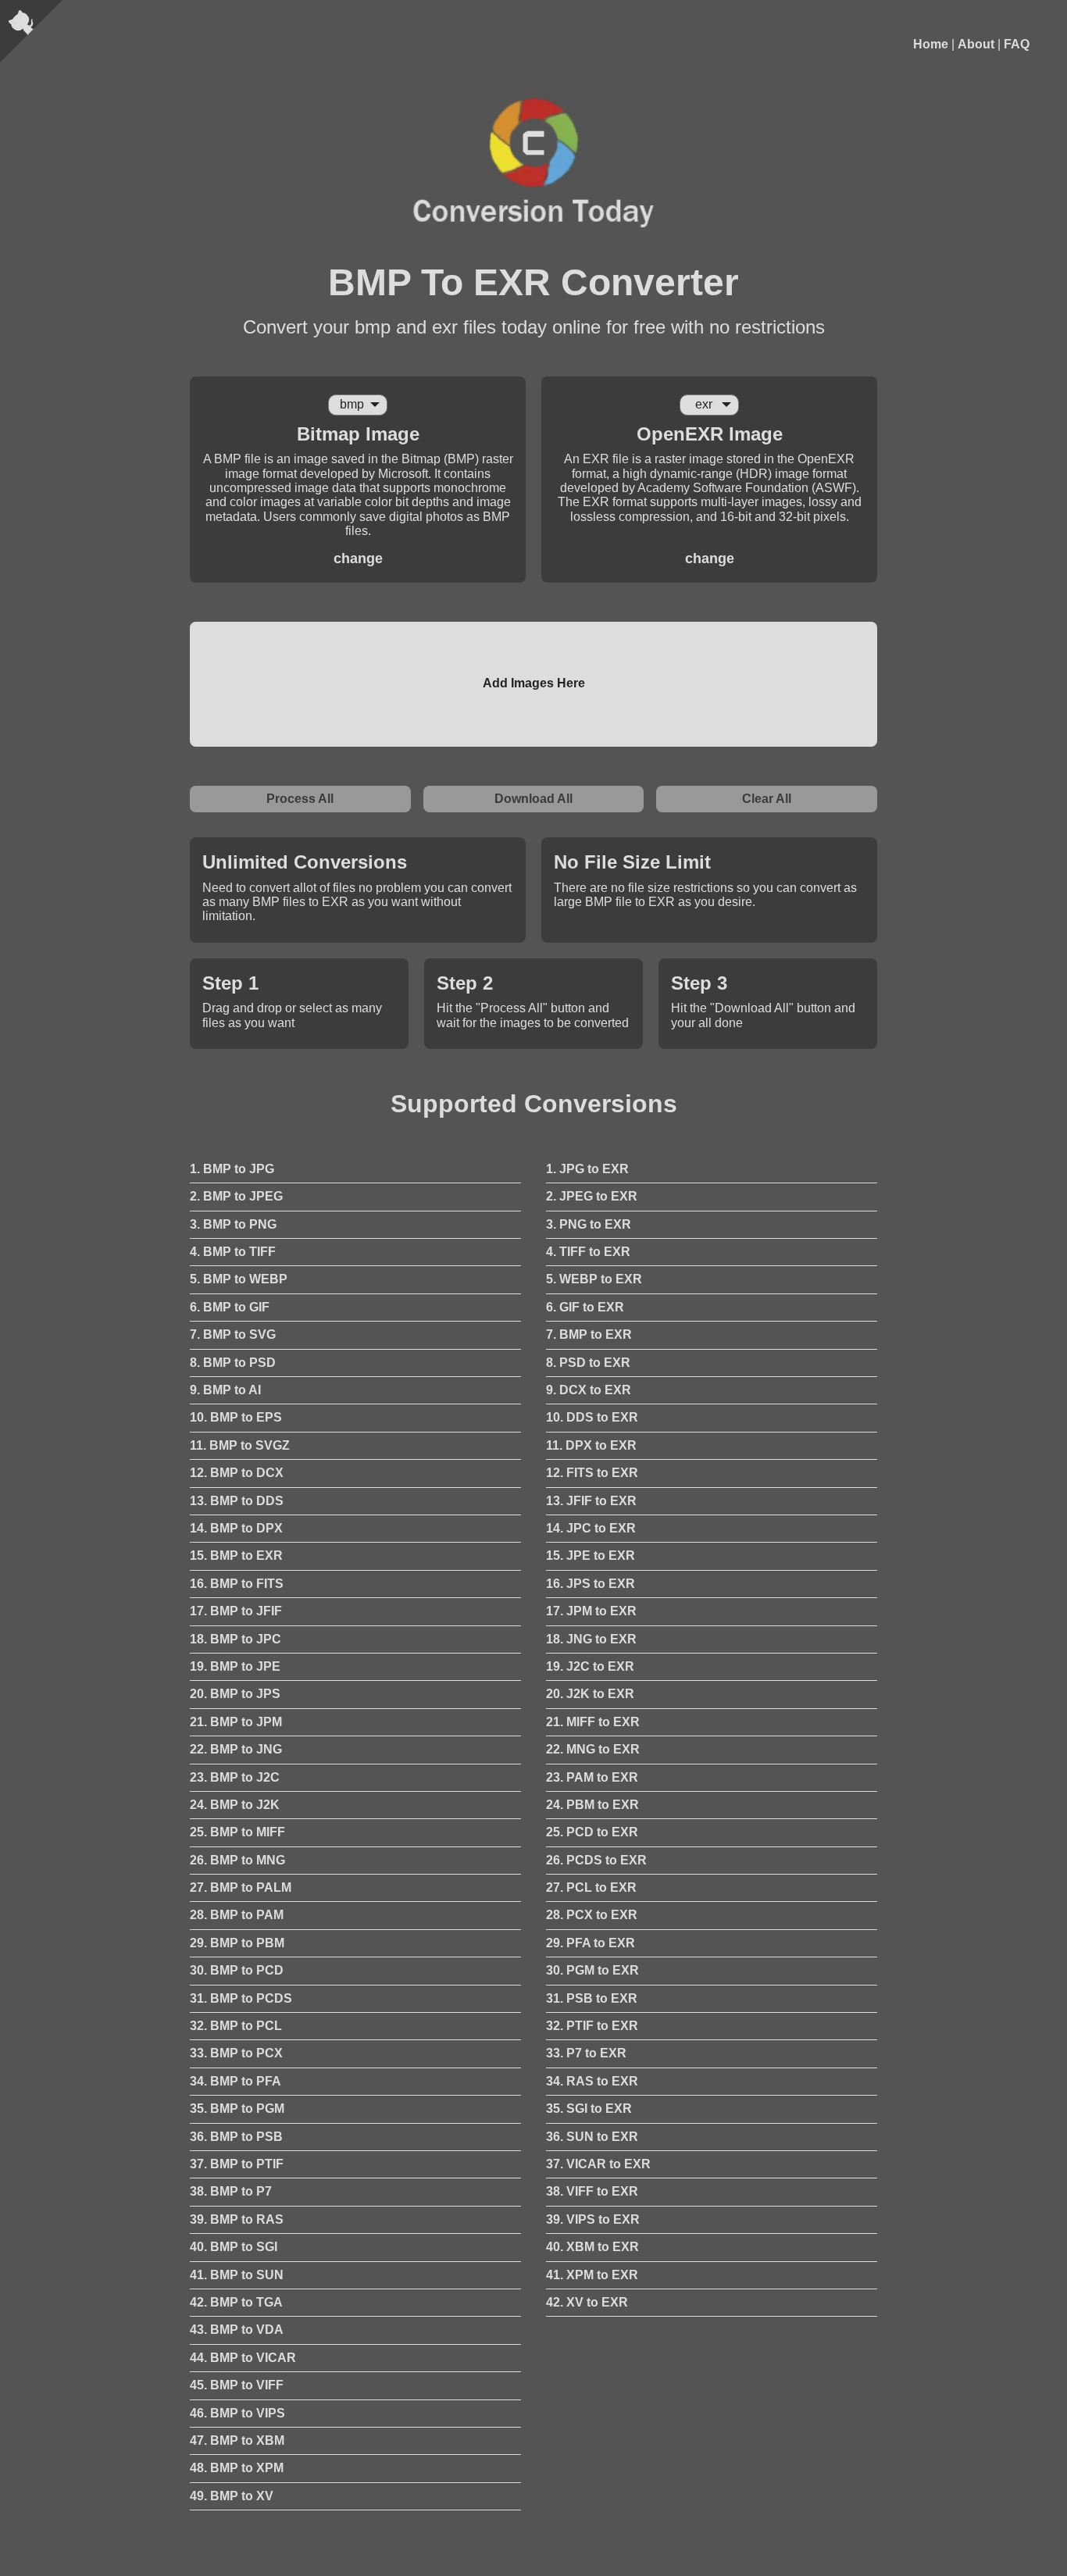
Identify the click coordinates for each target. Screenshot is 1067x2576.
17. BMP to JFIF (236, 1611)
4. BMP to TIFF (233, 1252)
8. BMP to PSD (233, 1363)
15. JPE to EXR (591, 1556)
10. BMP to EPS (236, 1417)
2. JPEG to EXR (592, 1196)
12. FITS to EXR (592, 1473)
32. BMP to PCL (236, 2026)
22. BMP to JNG (236, 1749)
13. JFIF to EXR (591, 1501)
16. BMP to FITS (237, 1584)
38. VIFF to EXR (592, 2191)
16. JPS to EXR (591, 1584)
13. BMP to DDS (237, 1501)
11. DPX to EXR (591, 1445)
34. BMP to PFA (236, 2081)
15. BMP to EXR (236, 1556)
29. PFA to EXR (591, 1943)
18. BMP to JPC (236, 1639)
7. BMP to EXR (589, 1334)
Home (931, 44)
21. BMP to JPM (236, 1722)
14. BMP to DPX (236, 1528)
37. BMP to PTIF (237, 2164)
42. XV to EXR (587, 2302)
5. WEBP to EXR (594, 1279)
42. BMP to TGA (236, 2302)
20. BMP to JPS (235, 1694)
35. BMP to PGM (237, 2109)
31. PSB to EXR (592, 1998)
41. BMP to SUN (237, 2275)
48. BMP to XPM (237, 2468)
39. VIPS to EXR (593, 2219)
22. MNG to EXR (593, 1749)
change (358, 558)
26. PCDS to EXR (596, 1860)
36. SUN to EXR (592, 2137)
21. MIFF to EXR (593, 1722)
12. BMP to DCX (237, 1473)
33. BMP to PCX (236, 2053)
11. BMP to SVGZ (240, 1445)
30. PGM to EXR (592, 1970)
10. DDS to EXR (592, 1417)
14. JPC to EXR (591, 1528)
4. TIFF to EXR (588, 1252)
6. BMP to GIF (230, 1307)
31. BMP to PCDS (241, 1998)
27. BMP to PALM (241, 1887)
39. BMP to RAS (237, 2219)
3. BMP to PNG (233, 1224)
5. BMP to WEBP (239, 1279)
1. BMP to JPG (232, 1169)
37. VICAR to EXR (598, 2164)
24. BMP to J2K (235, 1805)
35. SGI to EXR (589, 2109)
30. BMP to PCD (237, 1970)
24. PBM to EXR (592, 1805)
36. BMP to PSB (236, 2137)
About (976, 44)
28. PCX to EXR (592, 1915)
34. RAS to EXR (592, 2081)
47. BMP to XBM (237, 2440)
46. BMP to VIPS (237, 2413)
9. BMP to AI (225, 1390)
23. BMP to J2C (235, 1777)
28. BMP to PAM (237, 1915)
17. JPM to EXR (591, 1611)
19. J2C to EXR (590, 1666)
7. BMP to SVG (233, 1334)
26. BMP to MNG (237, 1860)
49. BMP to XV (232, 2496)
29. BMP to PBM (237, 1943)
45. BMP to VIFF (237, 2385)
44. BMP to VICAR (243, 2358)
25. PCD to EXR (592, 1832)
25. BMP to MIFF (237, 1832)
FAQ (1017, 44)
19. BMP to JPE (235, 1666)
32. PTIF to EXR (592, 2026)
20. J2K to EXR (590, 1694)
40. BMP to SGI (234, 2247)
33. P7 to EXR (586, 2053)
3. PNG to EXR (589, 1224)
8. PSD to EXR (588, 1363)
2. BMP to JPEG (236, 1196)
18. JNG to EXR (591, 1639)
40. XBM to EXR (592, 2247)
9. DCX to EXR (589, 1390)
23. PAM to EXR (592, 1777)
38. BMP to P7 (231, 2191)
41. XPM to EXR (592, 2275)
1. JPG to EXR (587, 1169)
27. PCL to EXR (591, 1887)
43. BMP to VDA (237, 2330)
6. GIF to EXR (585, 1307)
